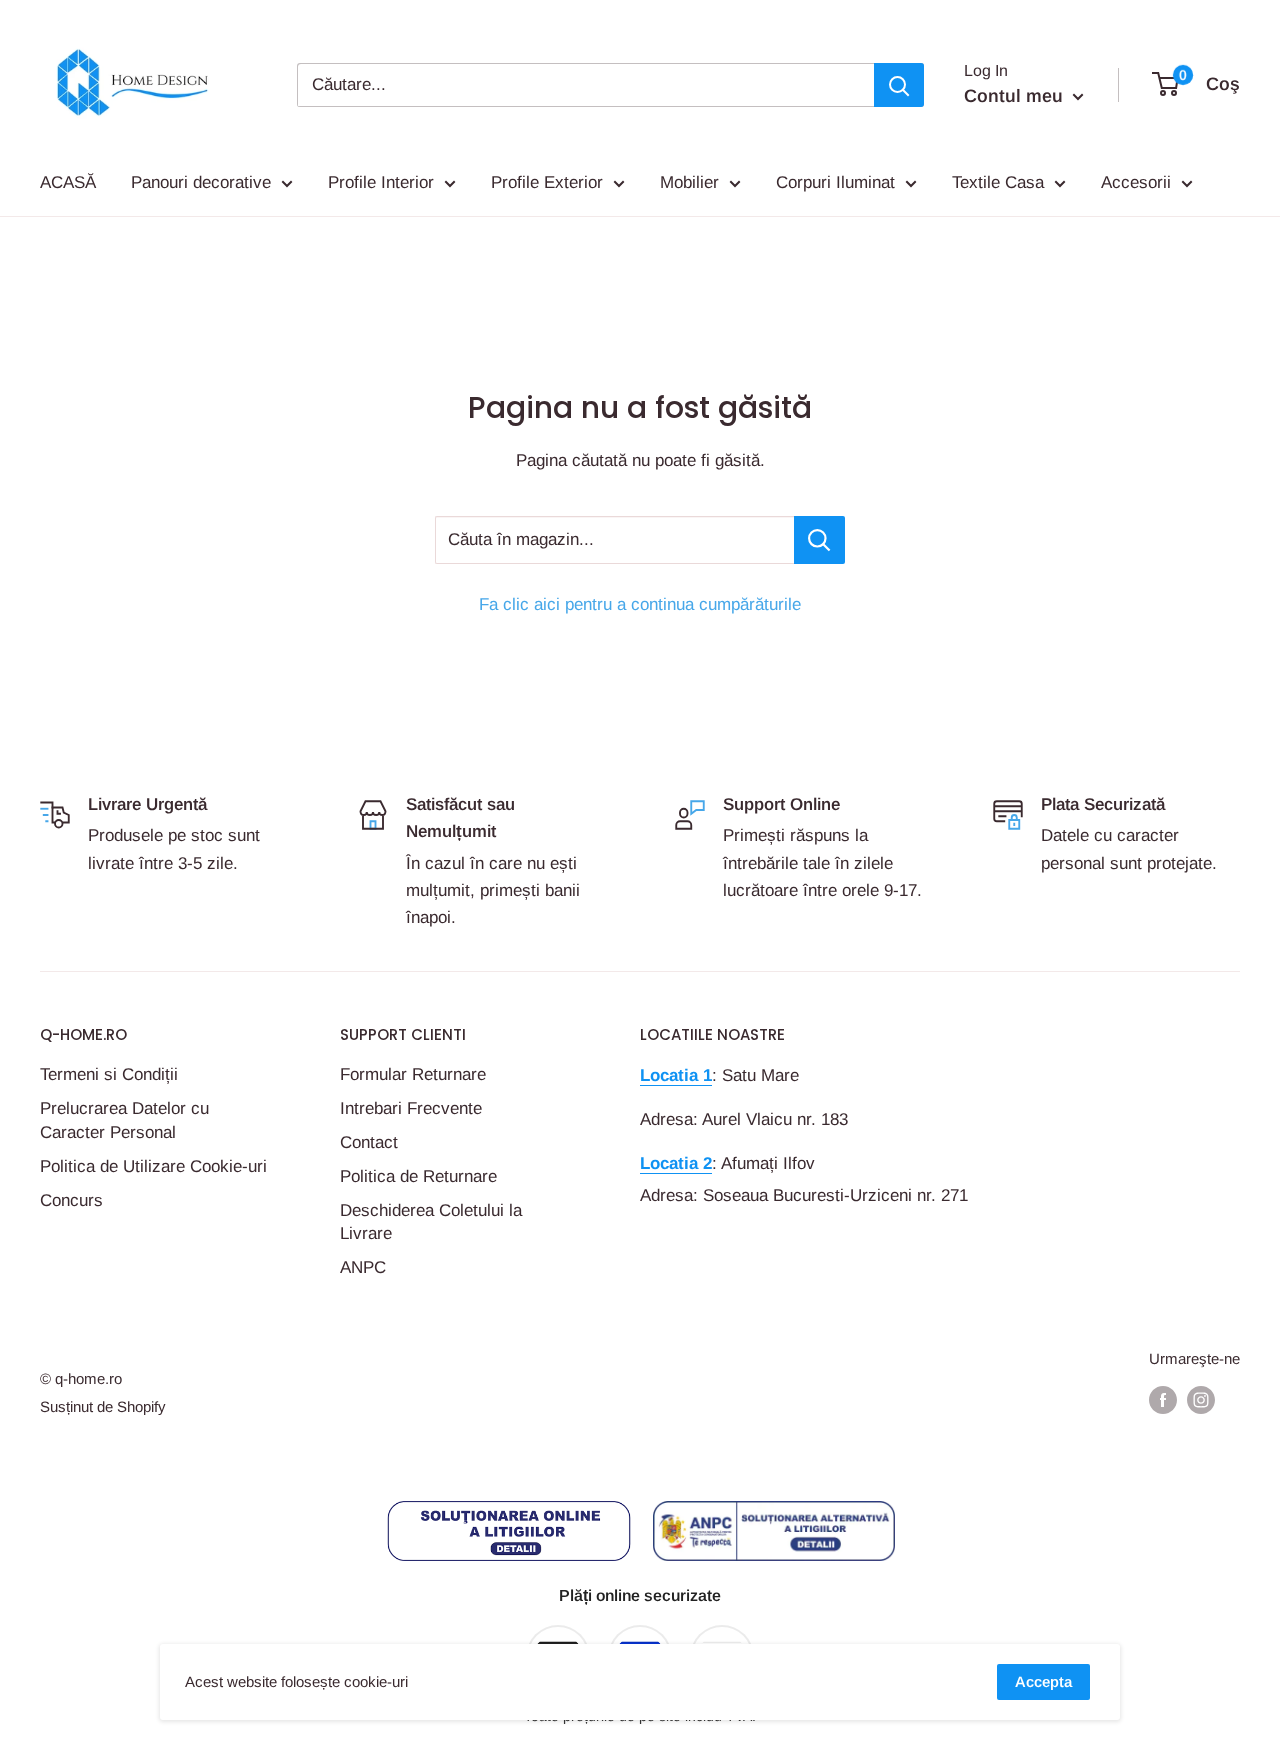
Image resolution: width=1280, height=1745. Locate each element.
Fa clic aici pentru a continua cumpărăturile (640, 604)
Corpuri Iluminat (835, 182)
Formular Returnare (413, 1074)
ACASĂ (68, 182)
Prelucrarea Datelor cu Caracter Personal (124, 1120)
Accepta (1043, 1681)
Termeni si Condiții (109, 1074)
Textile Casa (998, 182)
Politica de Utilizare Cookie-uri (153, 1166)
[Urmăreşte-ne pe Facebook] (1163, 1399)
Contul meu (1016, 96)
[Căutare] (899, 85)
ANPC (363, 1267)
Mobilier (689, 182)
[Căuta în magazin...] (819, 540)
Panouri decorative (201, 182)
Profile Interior (381, 182)
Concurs (71, 1200)
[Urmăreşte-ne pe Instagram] (1201, 1399)
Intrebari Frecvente (411, 1108)
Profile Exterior (547, 182)
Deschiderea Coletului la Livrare (431, 1222)
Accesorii (1136, 182)
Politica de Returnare (418, 1176)
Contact (369, 1142)
